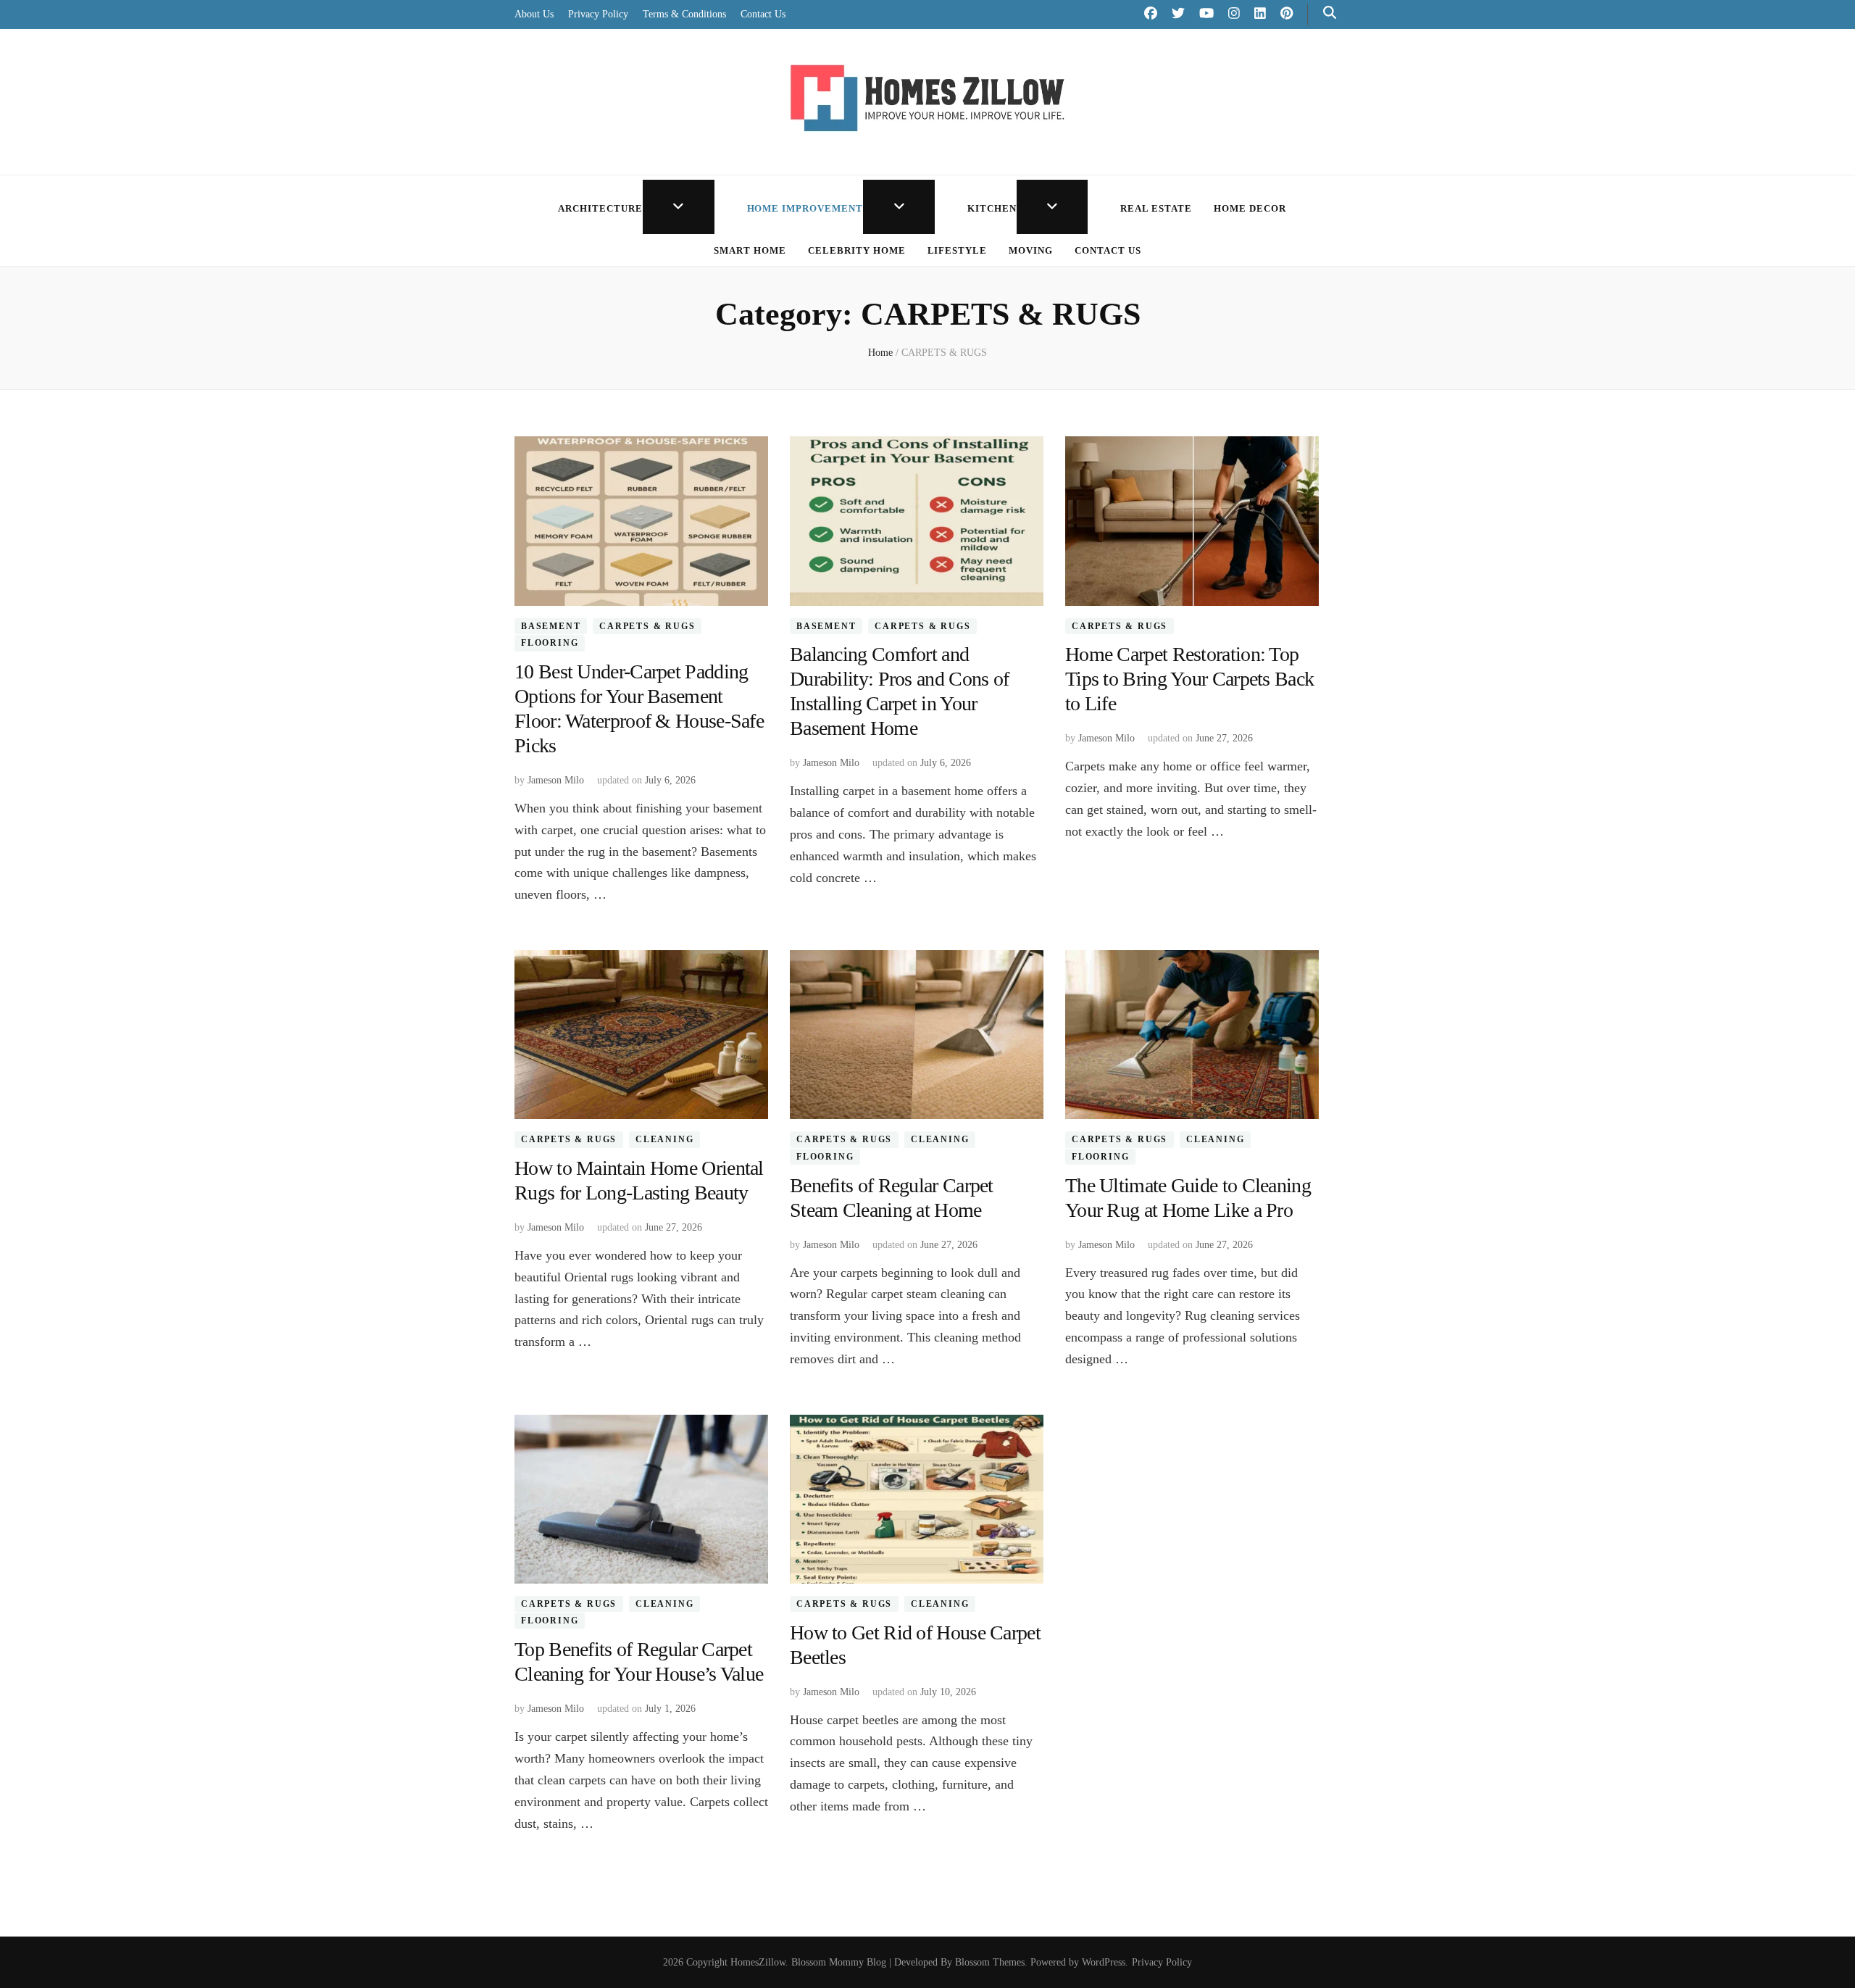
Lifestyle (958, 250)
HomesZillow (758, 1962)
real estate (1156, 208)
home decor (1250, 208)
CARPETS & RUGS (647, 626)
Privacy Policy (598, 14)
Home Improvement (805, 208)
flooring (550, 643)
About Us (534, 14)
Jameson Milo (556, 780)
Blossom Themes (990, 1962)
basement (551, 626)
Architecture (600, 208)
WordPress (1104, 1962)
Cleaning (664, 1139)
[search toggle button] (1330, 13)
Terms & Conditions (684, 14)
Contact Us (763, 14)
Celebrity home (857, 250)
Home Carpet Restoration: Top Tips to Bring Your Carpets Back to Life (1189, 679)
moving (1031, 250)
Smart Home (750, 250)
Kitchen (992, 208)
